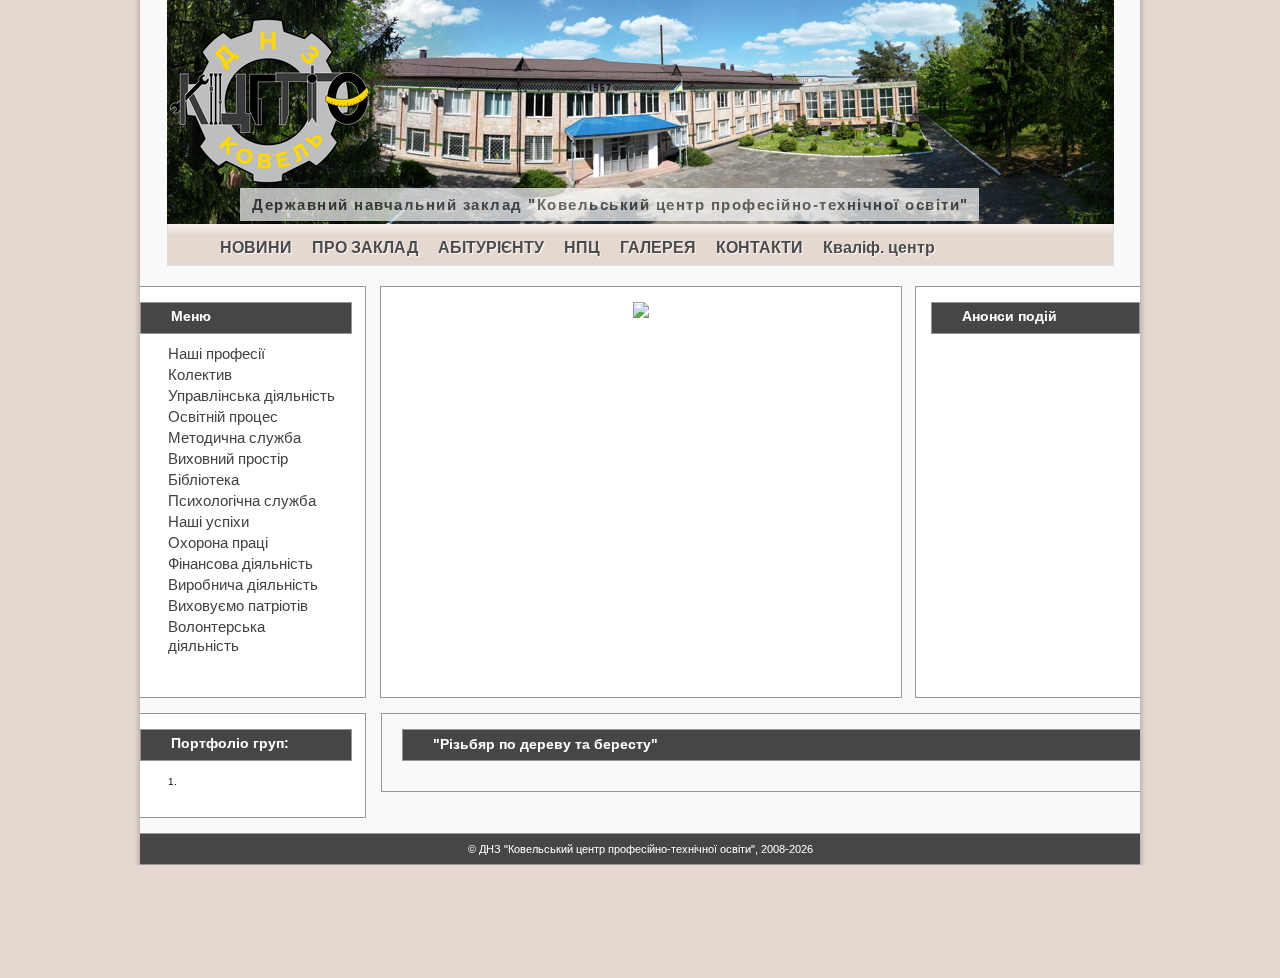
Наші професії (216, 353)
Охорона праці (218, 542)
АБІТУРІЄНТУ (491, 247)
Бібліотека (203, 479)
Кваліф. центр (879, 247)
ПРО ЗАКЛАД (365, 247)
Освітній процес (223, 416)
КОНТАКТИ (759, 247)
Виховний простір (228, 458)
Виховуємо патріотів (238, 605)
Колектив (200, 374)
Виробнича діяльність (243, 584)
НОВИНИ (256, 247)
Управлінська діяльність (251, 395)
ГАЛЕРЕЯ (658, 247)
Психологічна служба (242, 500)
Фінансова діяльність (240, 563)
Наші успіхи (208, 521)
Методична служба (234, 437)
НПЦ (582, 247)
